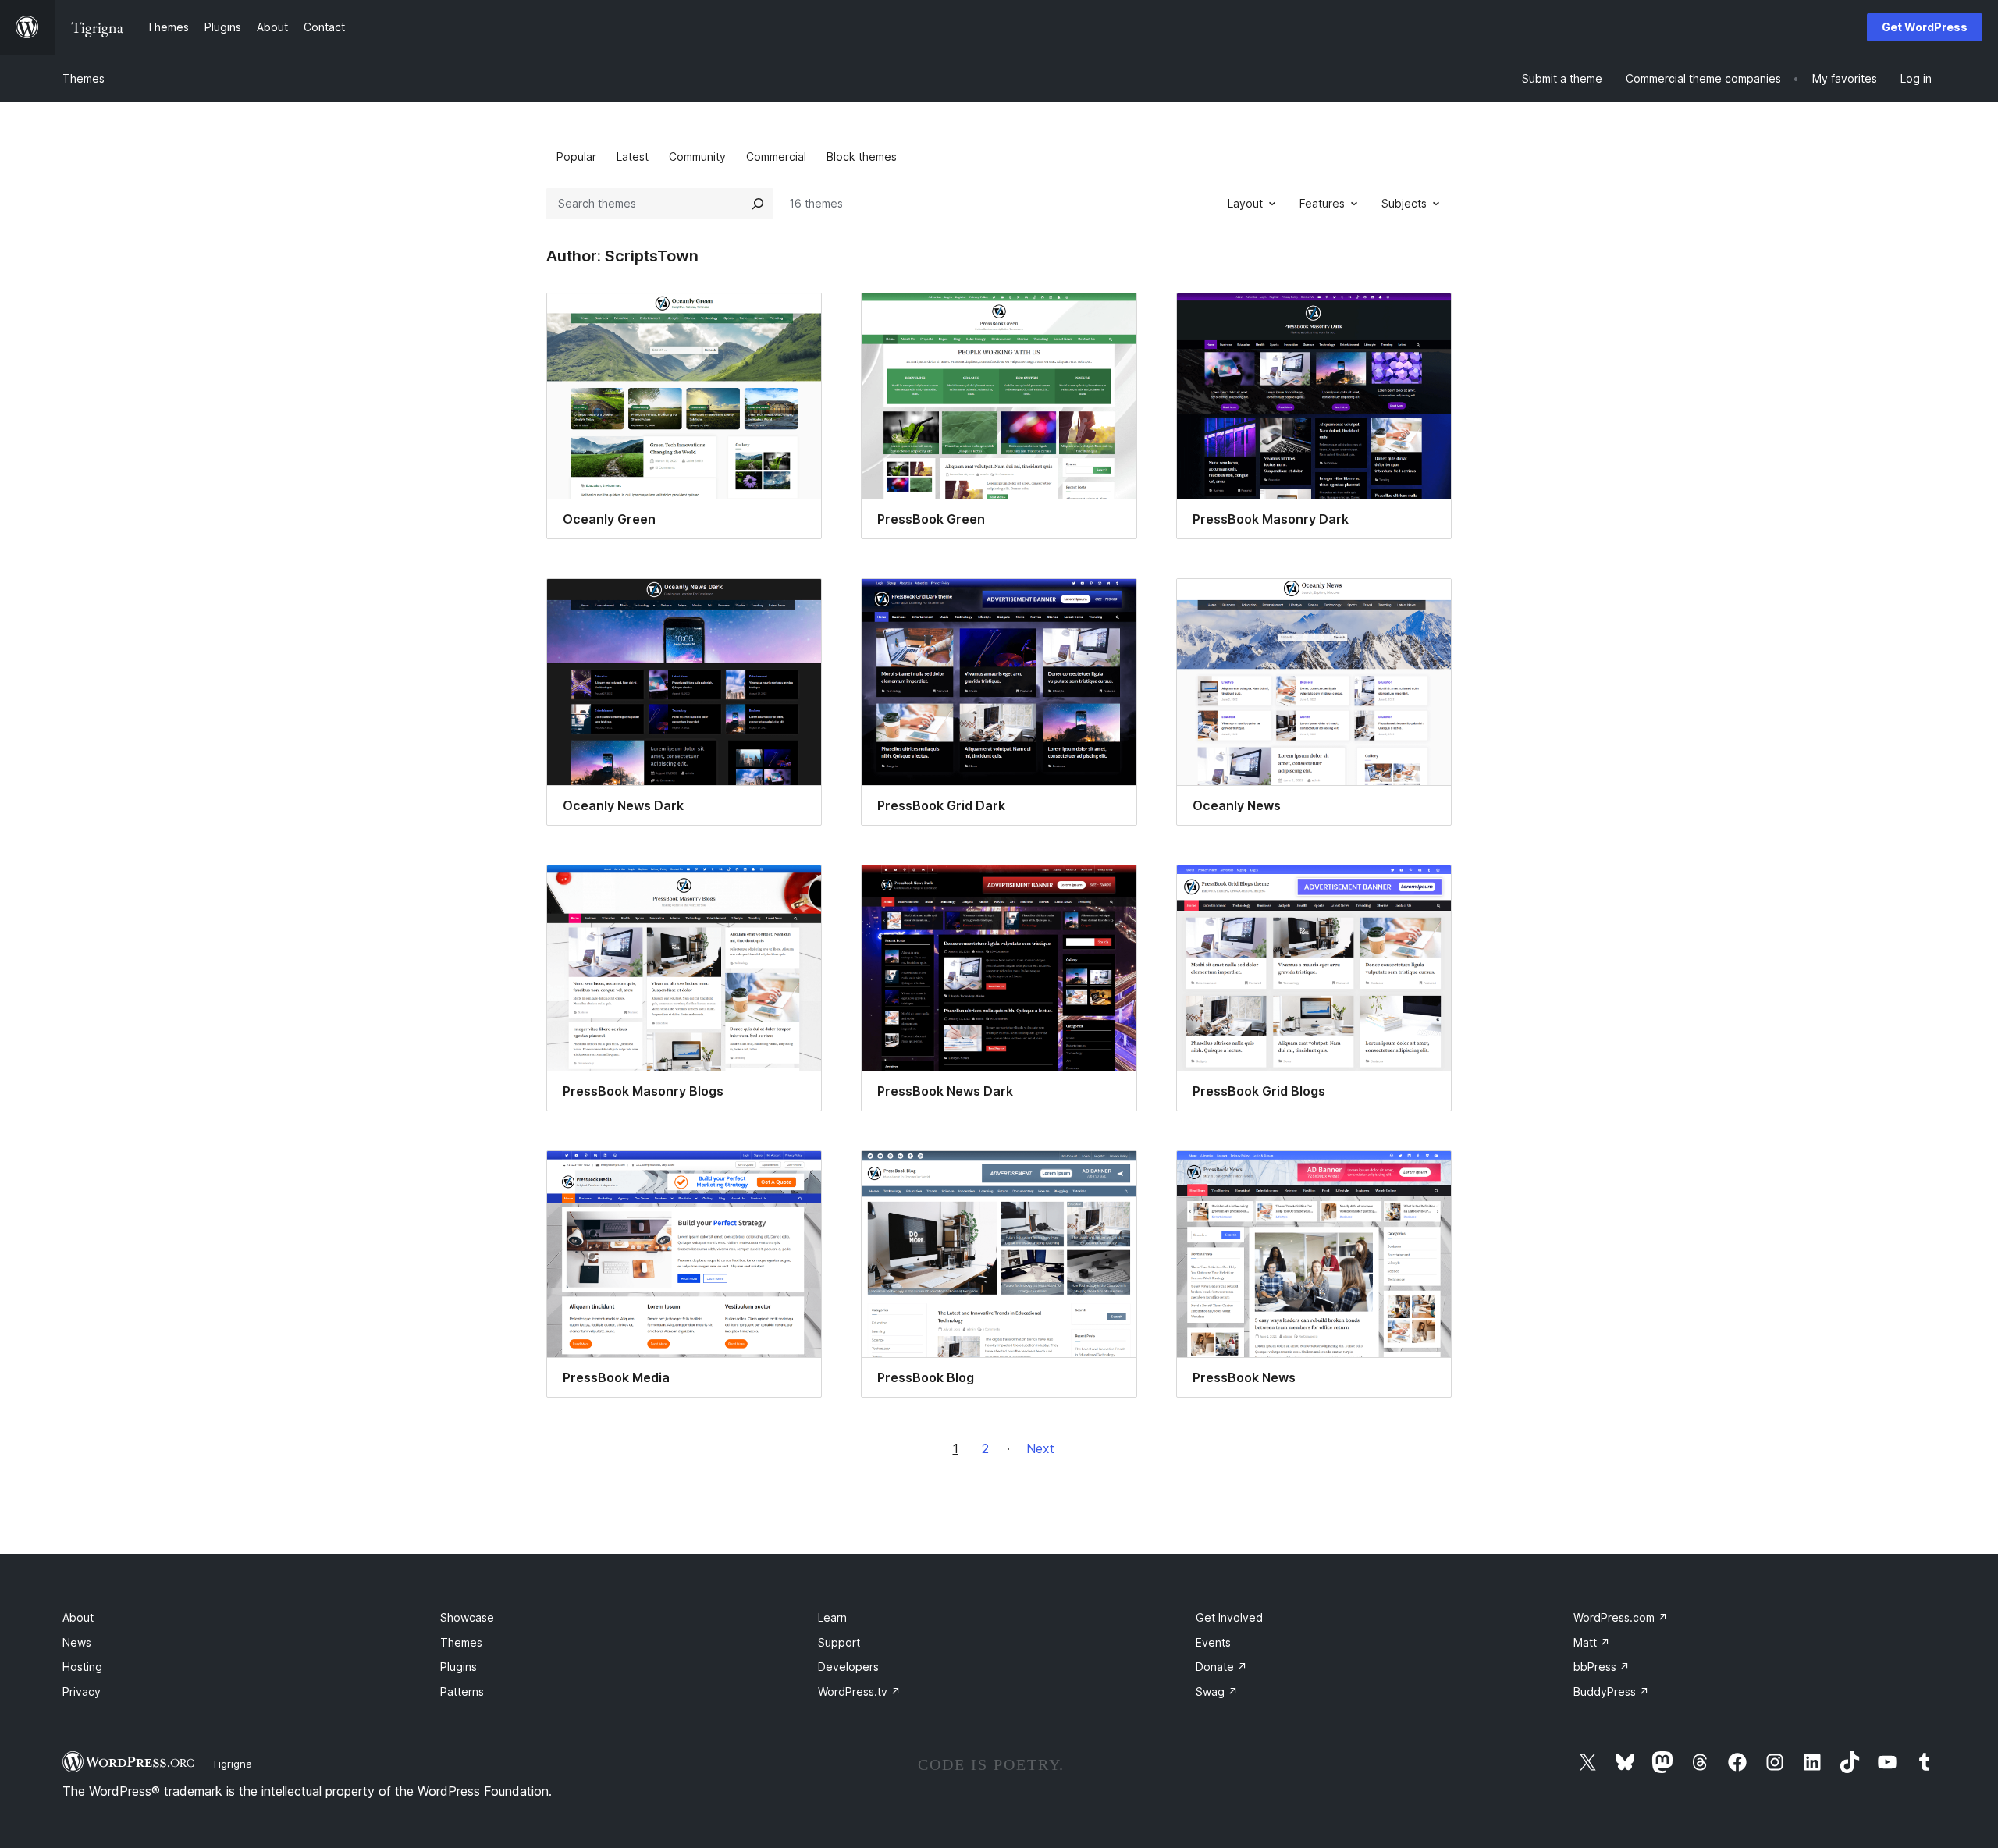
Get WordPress (1925, 27)
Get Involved (1229, 1617)
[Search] (758, 204)
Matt (1592, 1642)
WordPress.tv (859, 1692)
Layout (1245, 203)
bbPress (1602, 1667)
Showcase (467, 1617)
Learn (832, 1617)
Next (1040, 1448)
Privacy (82, 1692)
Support (839, 1642)
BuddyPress (1611, 1692)
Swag (1217, 1692)
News (77, 1642)
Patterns (462, 1692)
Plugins (459, 1667)
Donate (1221, 1667)
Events (1213, 1642)
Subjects (1404, 203)
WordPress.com (1621, 1617)
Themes (84, 78)
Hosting (82, 1667)
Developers (848, 1667)
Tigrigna (232, 1764)
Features (1322, 203)
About (78, 1617)
